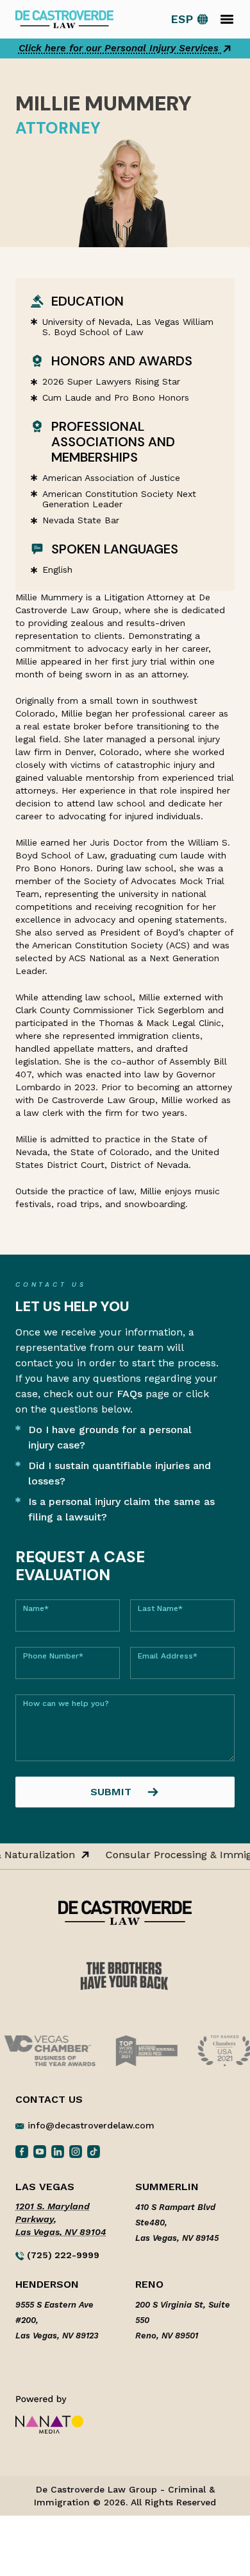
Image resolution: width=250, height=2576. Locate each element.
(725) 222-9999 (62, 2255)
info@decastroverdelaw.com (91, 2125)
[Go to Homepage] (64, 18)
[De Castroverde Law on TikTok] (94, 2151)
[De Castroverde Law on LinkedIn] (58, 2151)
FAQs (129, 1394)
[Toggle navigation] (227, 19)
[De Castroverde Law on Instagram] (76, 2151)
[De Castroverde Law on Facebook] (22, 2151)
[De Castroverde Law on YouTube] (40, 2151)
